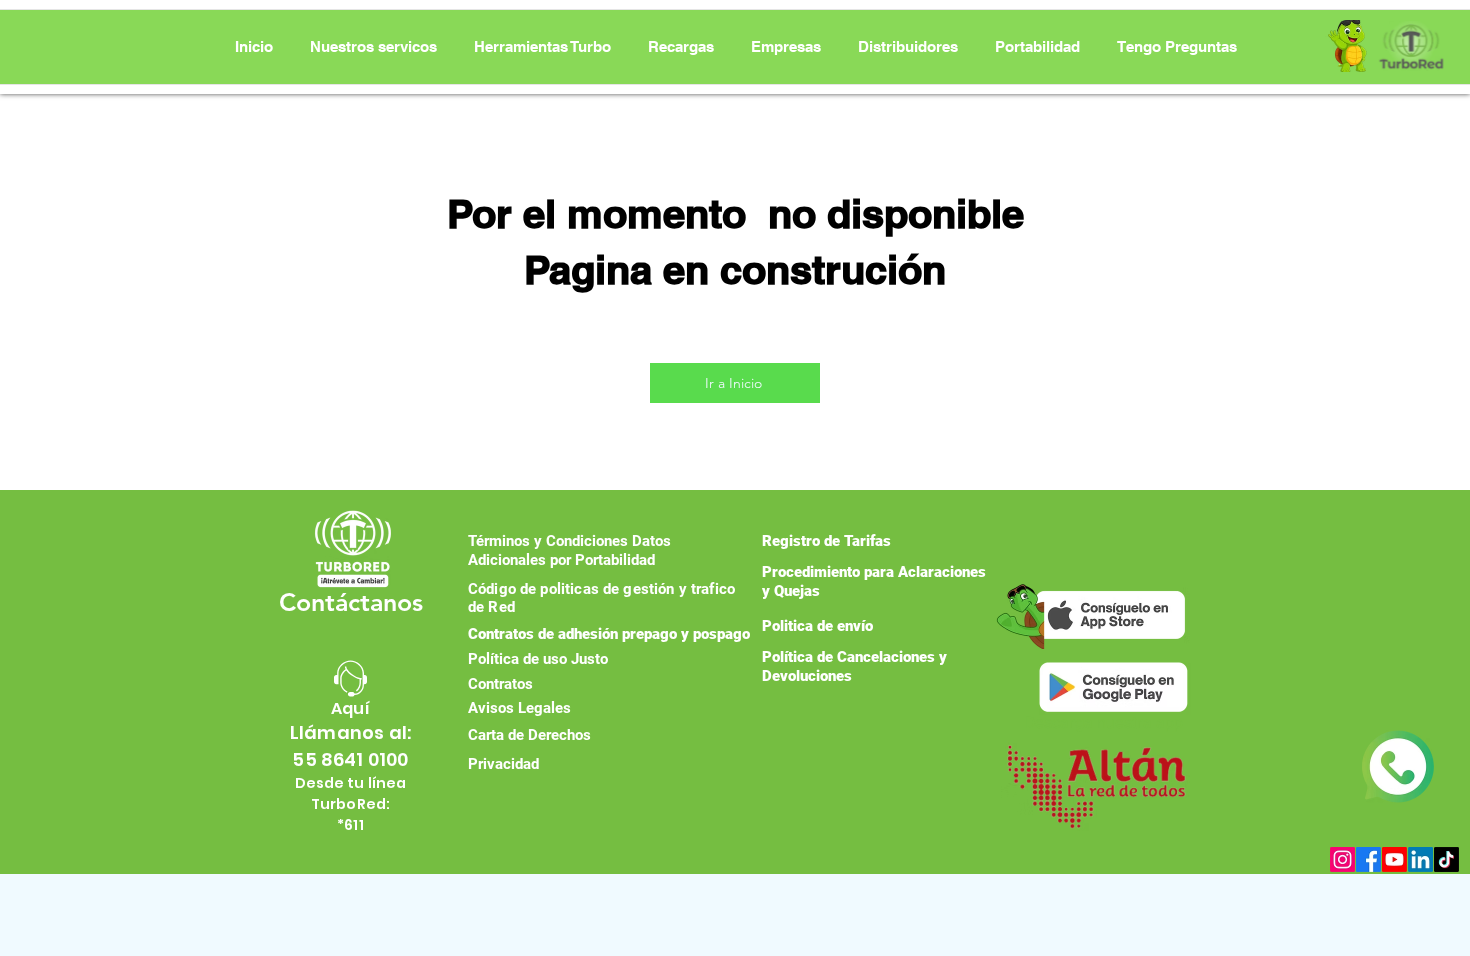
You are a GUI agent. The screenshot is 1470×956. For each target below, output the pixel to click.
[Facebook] (1368, 859)
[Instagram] (1342, 859)
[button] (543, 47)
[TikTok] (1446, 859)
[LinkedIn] (1420, 859)
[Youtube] (1394, 859)
